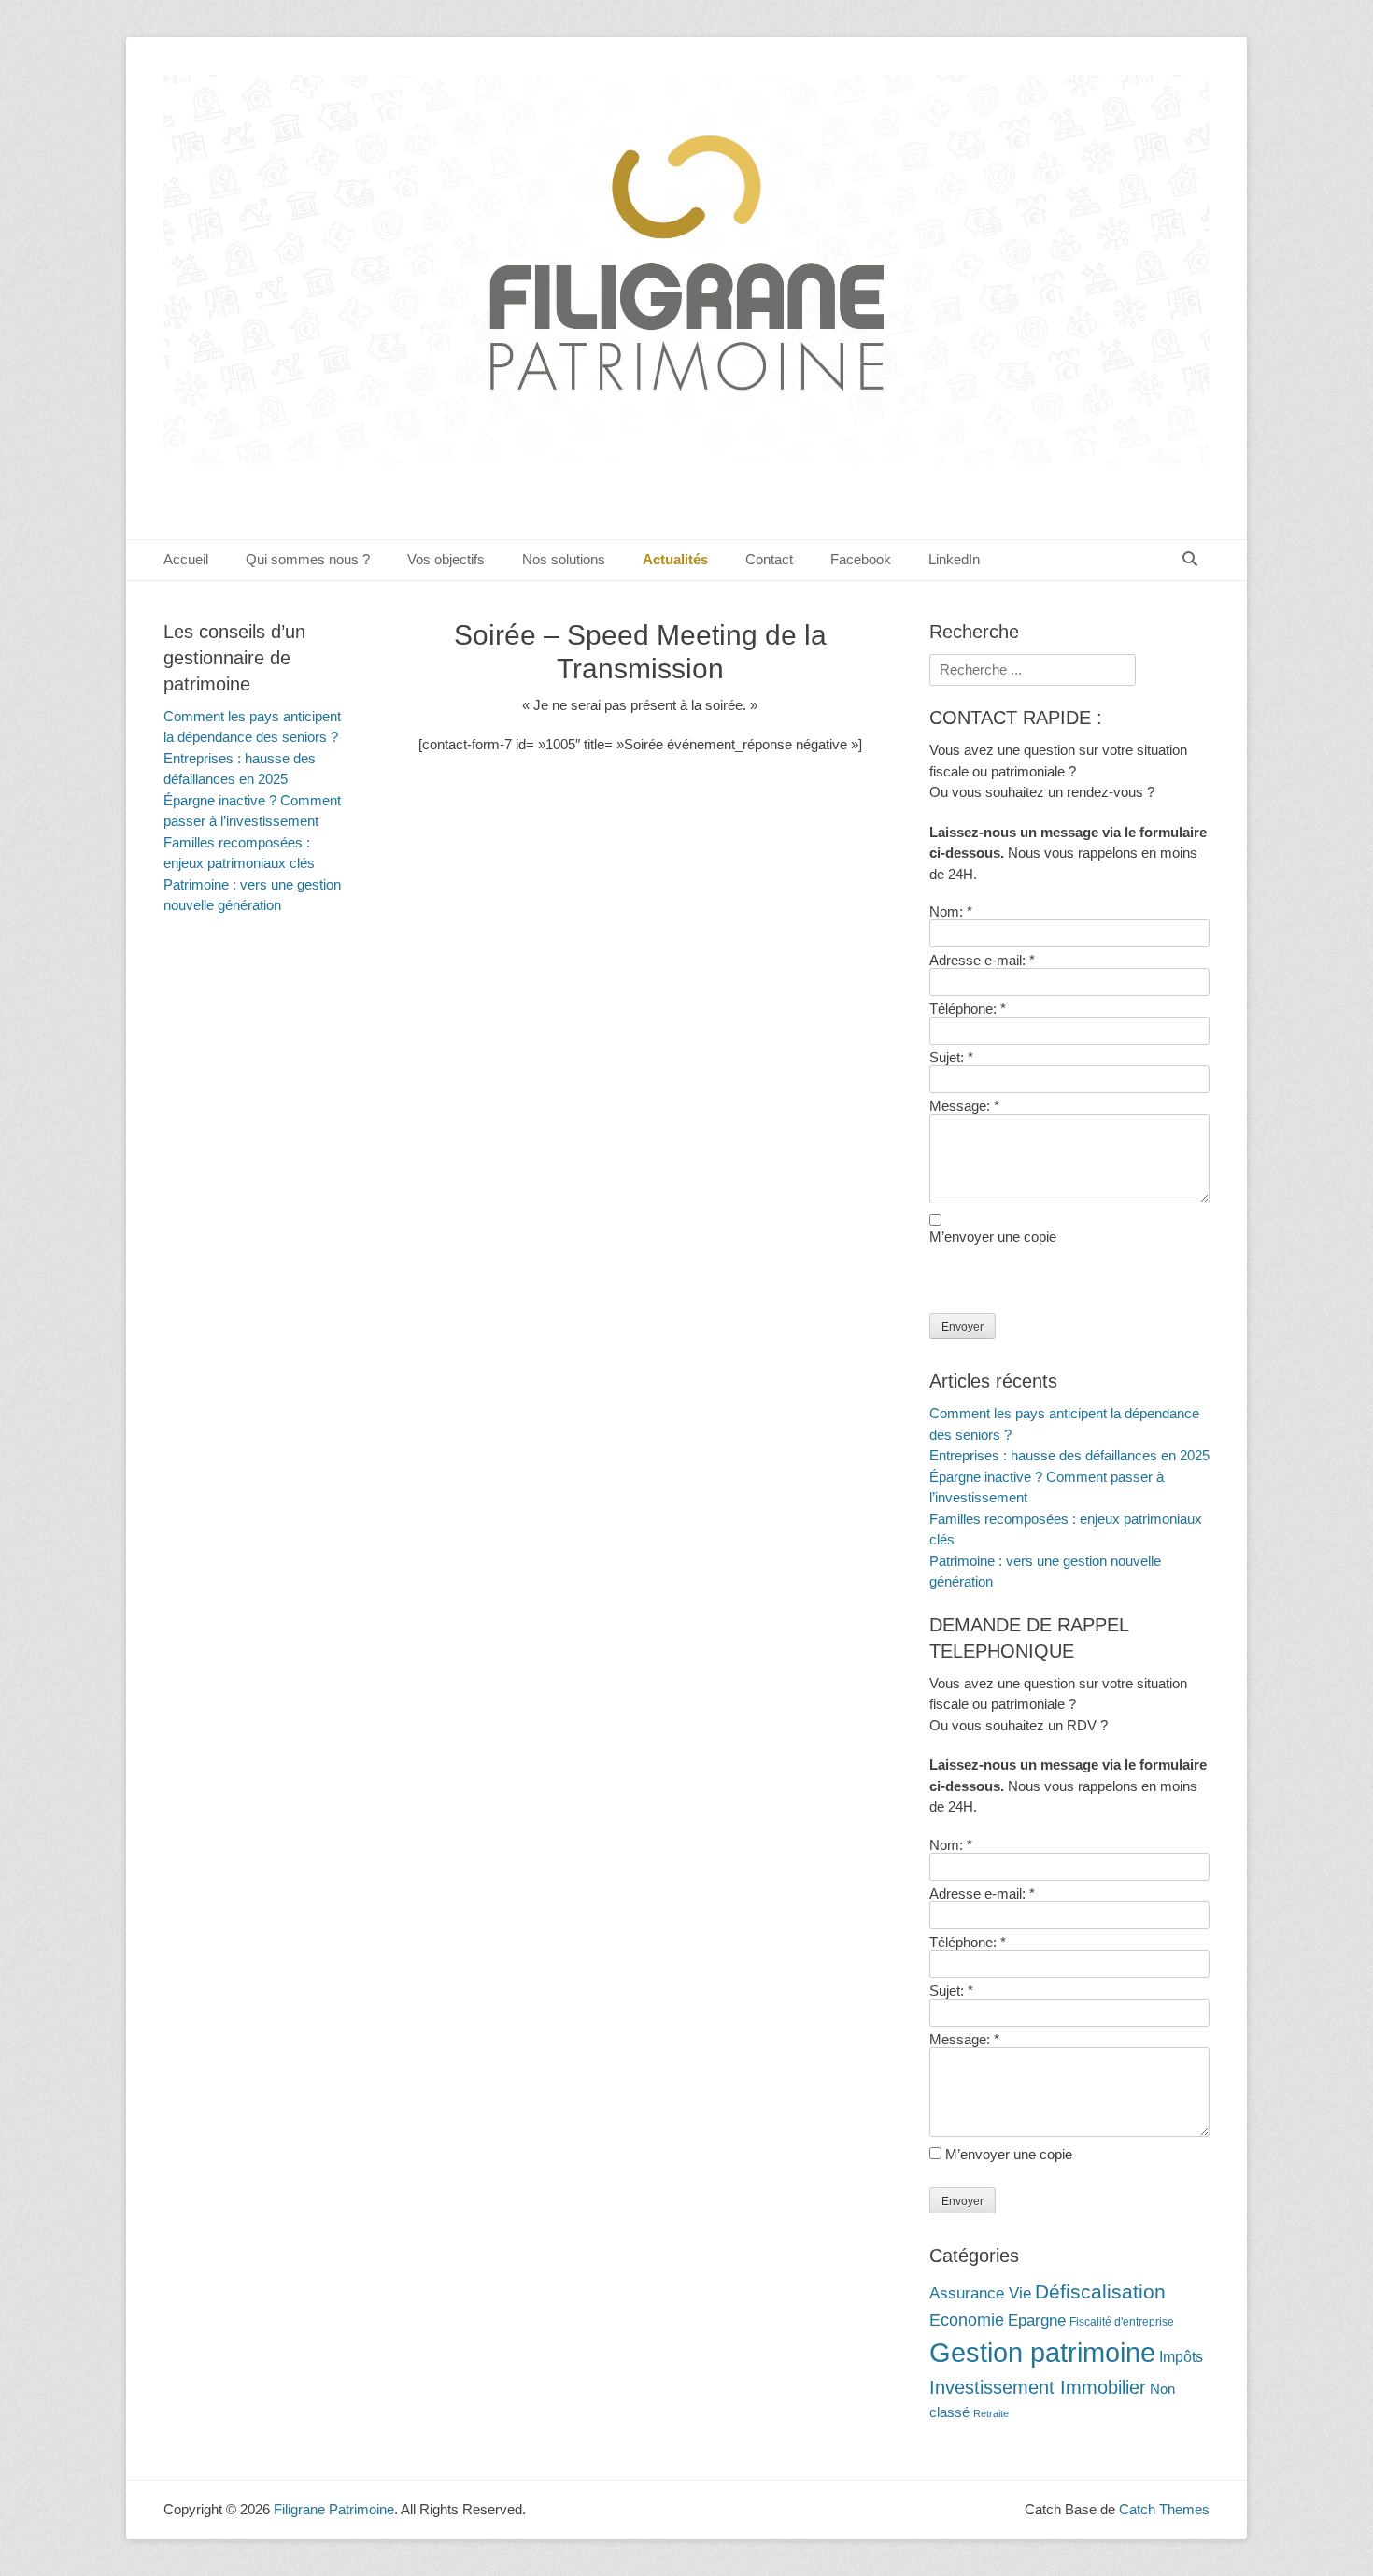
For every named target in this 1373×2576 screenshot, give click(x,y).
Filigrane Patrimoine (334, 2509)
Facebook (861, 559)
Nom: (951, 911)
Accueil (186, 559)
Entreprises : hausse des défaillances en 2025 (1069, 1455)
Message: (964, 1106)
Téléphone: (968, 1009)
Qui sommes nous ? (308, 559)
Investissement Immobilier (1038, 2387)
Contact (769, 559)
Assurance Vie (980, 2293)
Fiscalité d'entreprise (1122, 2322)
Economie (967, 2320)
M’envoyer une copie (993, 1237)
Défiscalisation (1100, 2292)
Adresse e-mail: (982, 960)
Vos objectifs (446, 559)
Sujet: (951, 1057)
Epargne (1037, 2320)
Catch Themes (1164, 2509)
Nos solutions (564, 559)
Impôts (1181, 2357)
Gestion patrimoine (1042, 2352)
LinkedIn (954, 559)
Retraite (991, 2413)
